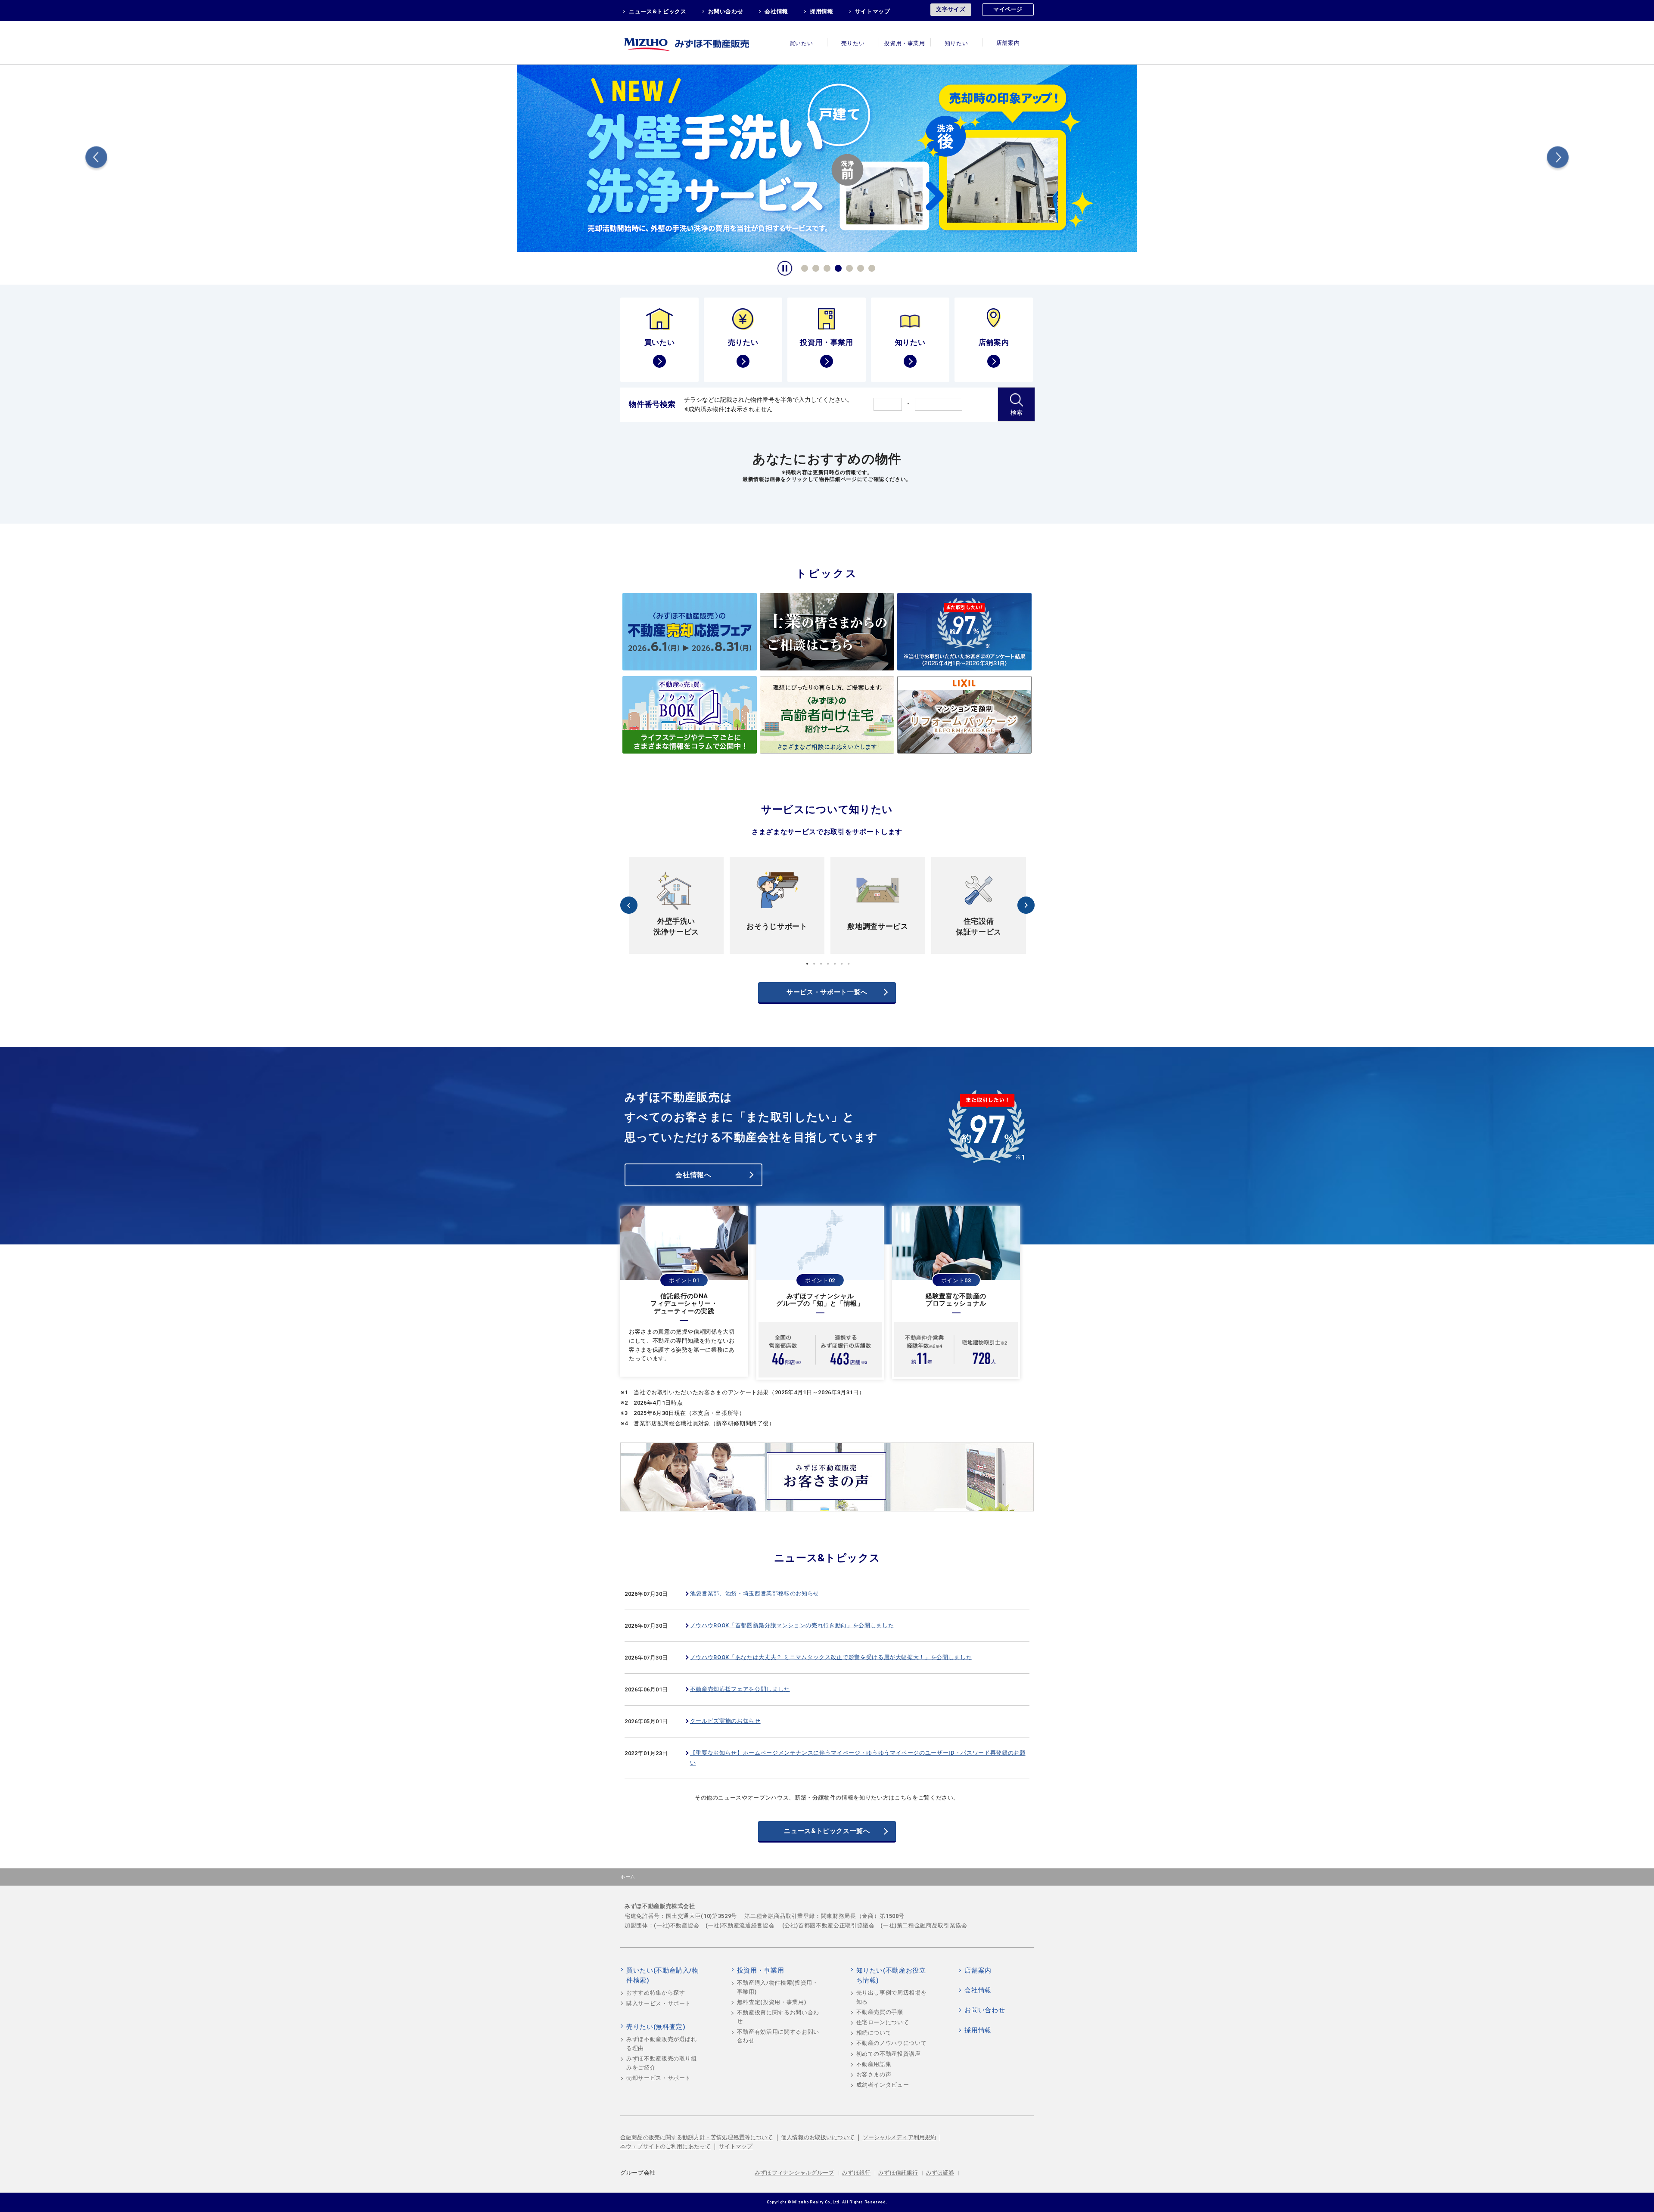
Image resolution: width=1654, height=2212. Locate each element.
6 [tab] (859, 267)
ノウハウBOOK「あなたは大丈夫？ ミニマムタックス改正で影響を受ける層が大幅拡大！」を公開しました (831, 1657)
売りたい (853, 43)
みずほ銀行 (856, 2173)
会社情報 (776, 11)
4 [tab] (837, 267)
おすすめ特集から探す (656, 1993)
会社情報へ (693, 1175)
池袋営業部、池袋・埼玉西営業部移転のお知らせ (755, 1593)
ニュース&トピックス (658, 11)
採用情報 (822, 11)
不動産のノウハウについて (892, 2043)
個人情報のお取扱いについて (818, 2137)
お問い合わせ (726, 11)
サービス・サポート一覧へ (827, 992)
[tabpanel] (827, 157)
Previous (96, 159)
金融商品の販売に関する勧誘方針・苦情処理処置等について (697, 2137)
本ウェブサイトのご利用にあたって (665, 2146)
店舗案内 (1008, 43)
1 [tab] (803, 267)
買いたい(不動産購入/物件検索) (663, 1976)
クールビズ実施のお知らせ (725, 1721)
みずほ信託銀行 (898, 2173)
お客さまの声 (874, 2074)
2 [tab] (815, 267)
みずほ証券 (940, 2173)
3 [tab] (826, 267)
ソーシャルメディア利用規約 (900, 2137)
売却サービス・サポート (659, 2078)
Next (1558, 159)
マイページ (1008, 9)
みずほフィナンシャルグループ (794, 2173)
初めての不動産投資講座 (889, 2054)
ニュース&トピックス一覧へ (827, 1831)
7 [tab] (871, 267)
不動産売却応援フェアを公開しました (740, 1689)
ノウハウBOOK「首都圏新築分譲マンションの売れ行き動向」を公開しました (792, 1625)
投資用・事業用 (905, 43)
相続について (874, 2033)
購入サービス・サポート (659, 2003)
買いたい (801, 43)
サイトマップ (873, 11)
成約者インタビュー (883, 2085)
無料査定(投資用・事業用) (771, 2002)
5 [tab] (848, 267)
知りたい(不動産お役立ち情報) (891, 1976)
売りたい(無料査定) (656, 2027)
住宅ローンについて (883, 2022)
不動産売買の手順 (880, 2012)
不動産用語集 (874, 2064)
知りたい (956, 43)
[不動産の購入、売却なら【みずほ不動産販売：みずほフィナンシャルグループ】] (698, 42)
